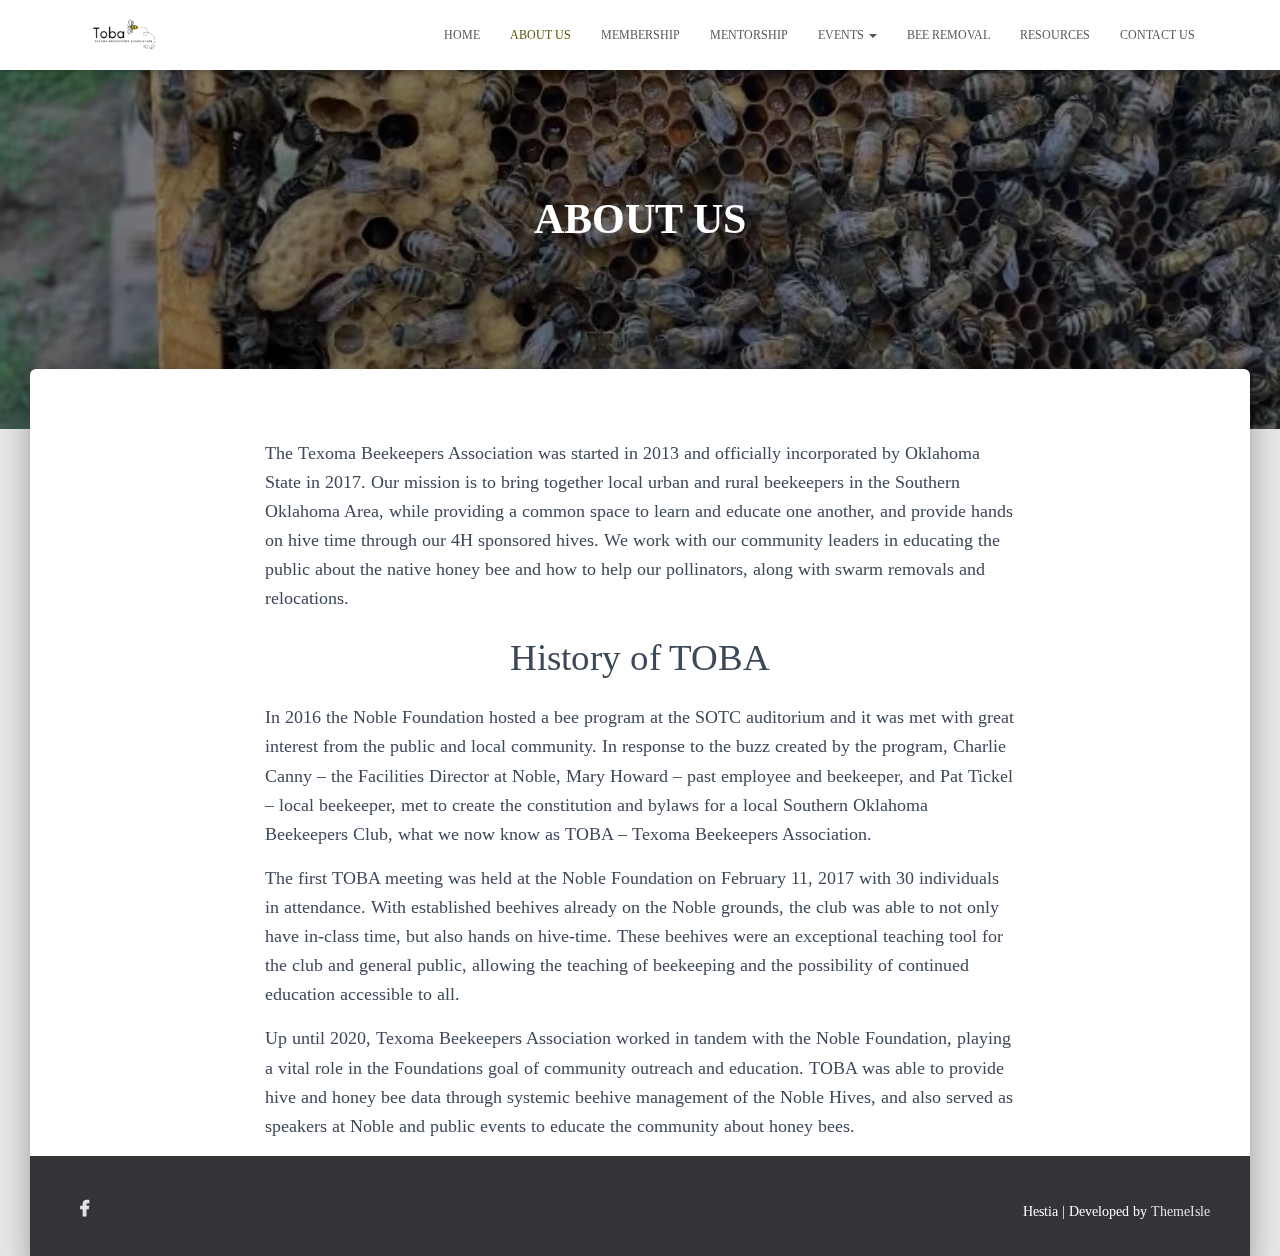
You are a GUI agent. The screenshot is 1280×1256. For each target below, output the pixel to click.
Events (842, 35)
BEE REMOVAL (948, 35)
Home (462, 35)
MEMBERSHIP (640, 35)
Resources (1055, 35)
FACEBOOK (85, 1209)
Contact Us (1157, 35)
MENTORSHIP (749, 35)
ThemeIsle (1180, 1211)
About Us (540, 35)
